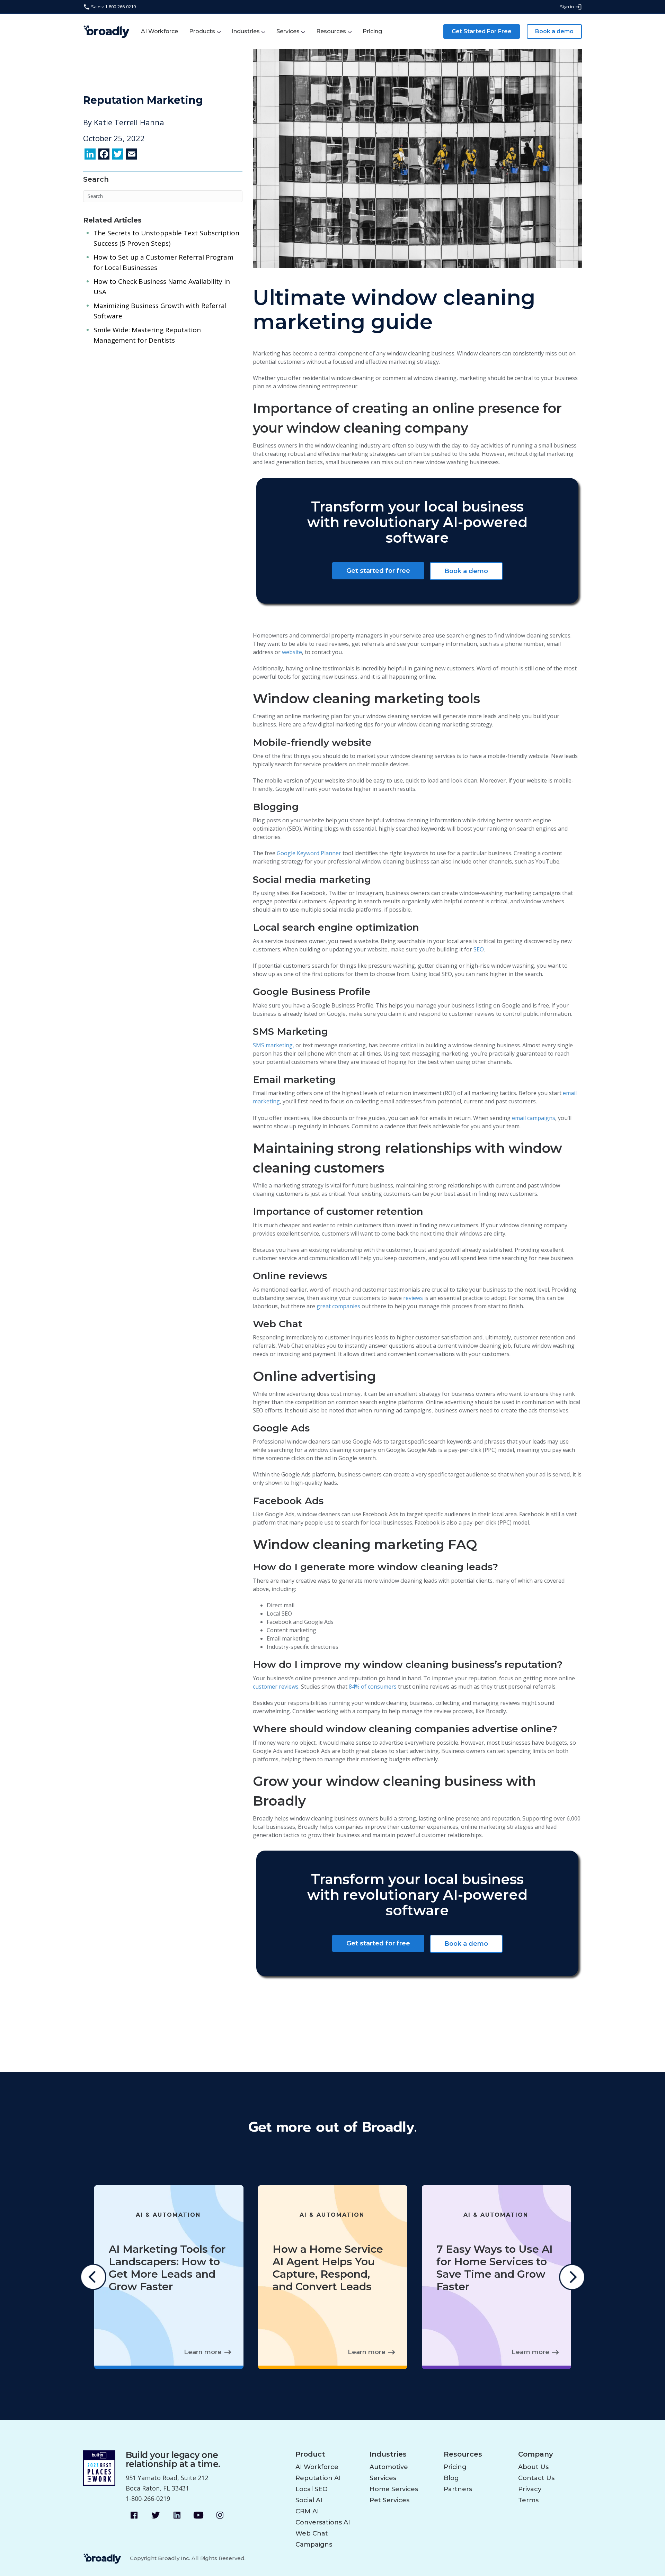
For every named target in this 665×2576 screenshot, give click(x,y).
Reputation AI (318, 2478)
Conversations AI (323, 2522)
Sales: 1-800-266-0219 (113, 7)
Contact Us (536, 2478)
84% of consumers (373, 1687)
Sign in (568, 7)
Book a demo (554, 31)
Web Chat (312, 2533)
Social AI (309, 2500)
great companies (338, 1306)
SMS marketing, (273, 1045)
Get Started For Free (482, 31)
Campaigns (314, 2545)
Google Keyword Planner (309, 853)
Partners (458, 2489)
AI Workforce (159, 31)
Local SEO (312, 2489)
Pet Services (389, 2500)
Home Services (394, 2489)
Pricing (372, 31)
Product (310, 2454)
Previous (93, 2277)
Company (536, 2454)
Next (572, 2277)
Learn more (203, 2352)
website (292, 652)
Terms (528, 2500)
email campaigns (534, 1118)
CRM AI (307, 2511)
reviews (413, 1298)
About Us (533, 2467)
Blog (451, 2478)
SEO (479, 949)
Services (288, 31)
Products (202, 31)
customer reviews (276, 1687)
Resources (331, 31)
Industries (246, 31)
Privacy (530, 2489)
